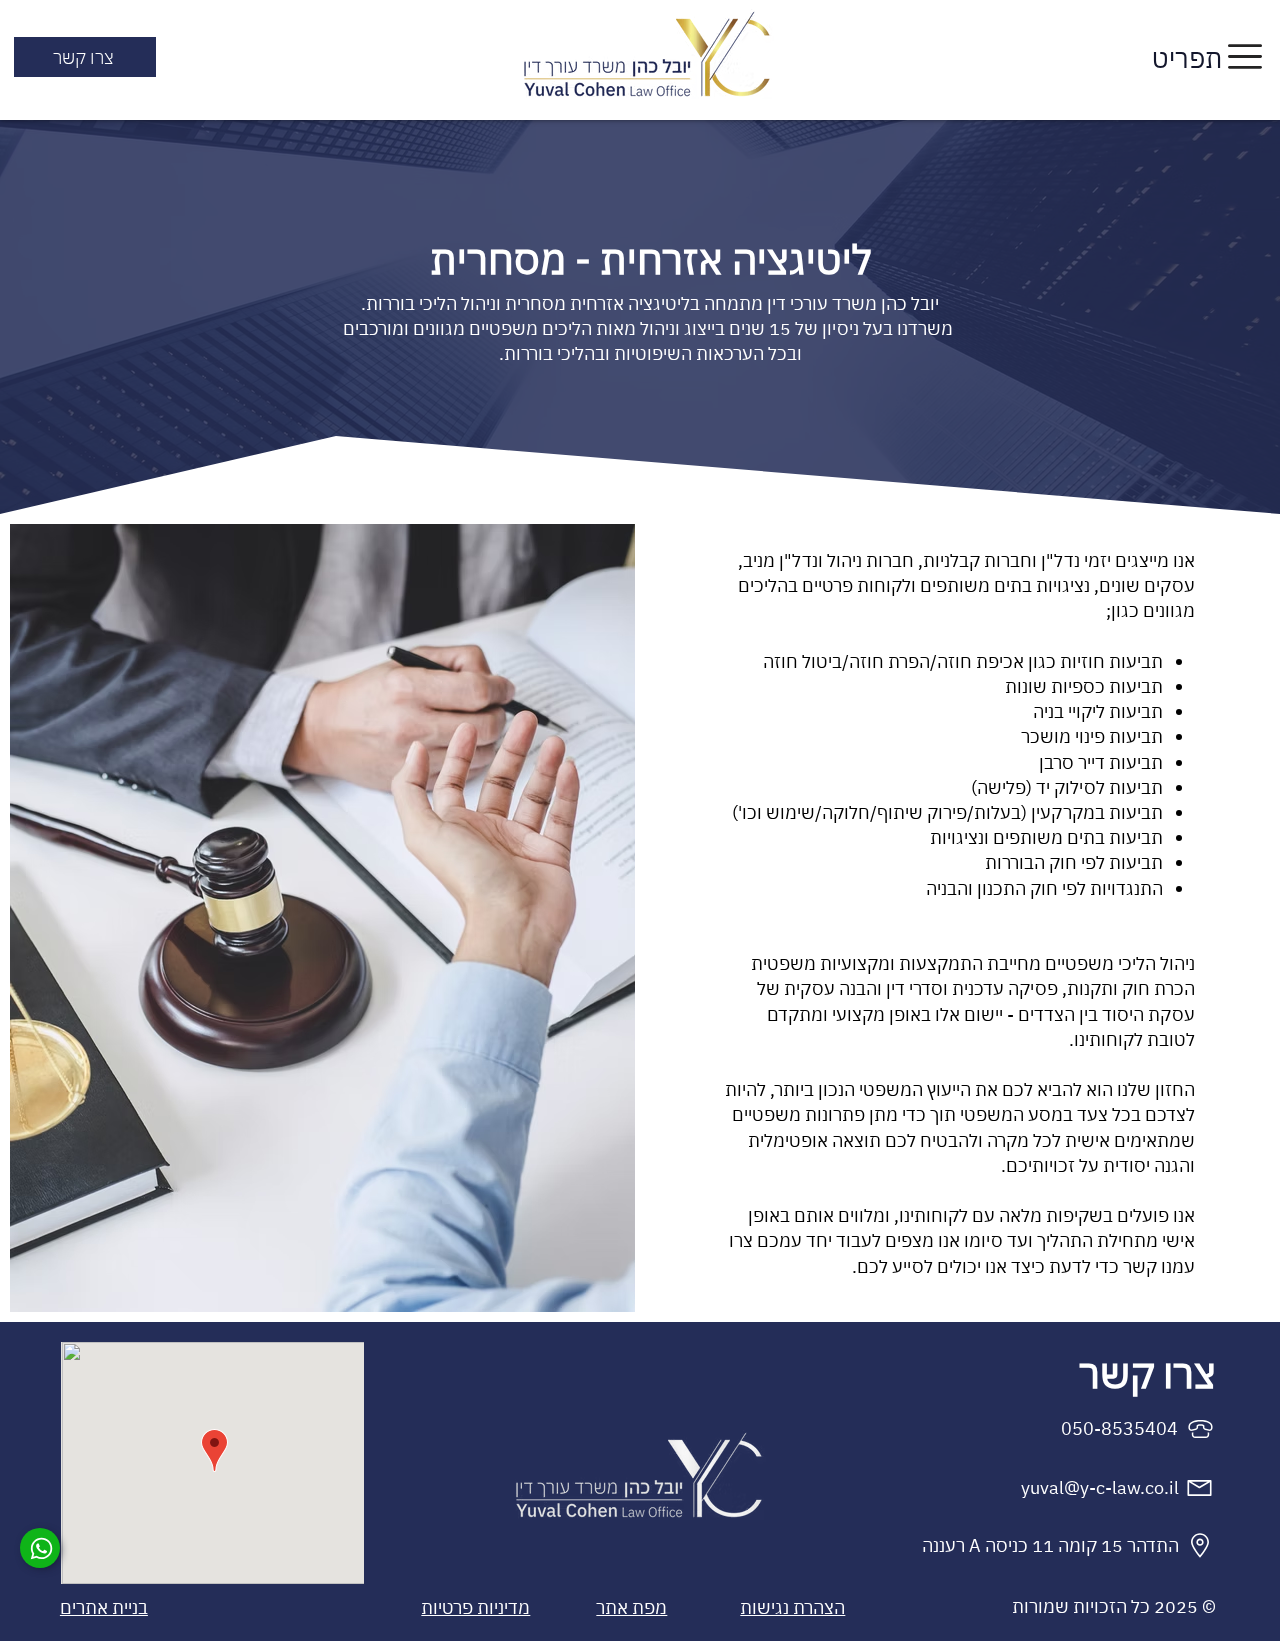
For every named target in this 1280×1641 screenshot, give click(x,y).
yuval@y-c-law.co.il (1100, 1487)
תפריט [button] (1187, 58)
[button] (1245, 56)
